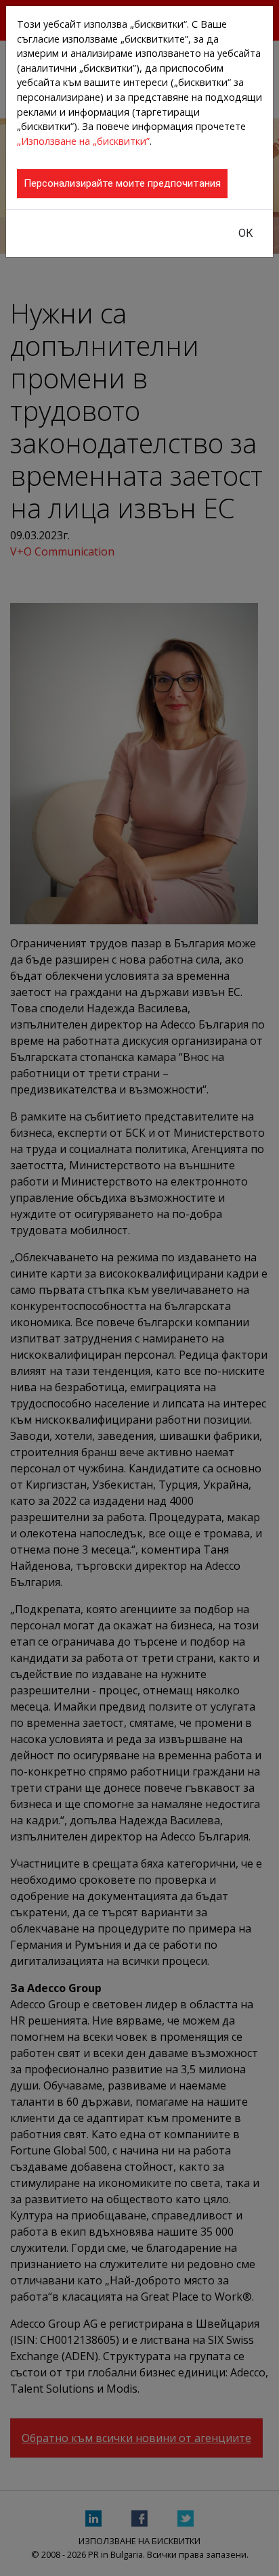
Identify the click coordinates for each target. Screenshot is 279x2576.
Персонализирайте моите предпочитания (122, 183)
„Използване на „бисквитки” (83, 141)
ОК (246, 233)
